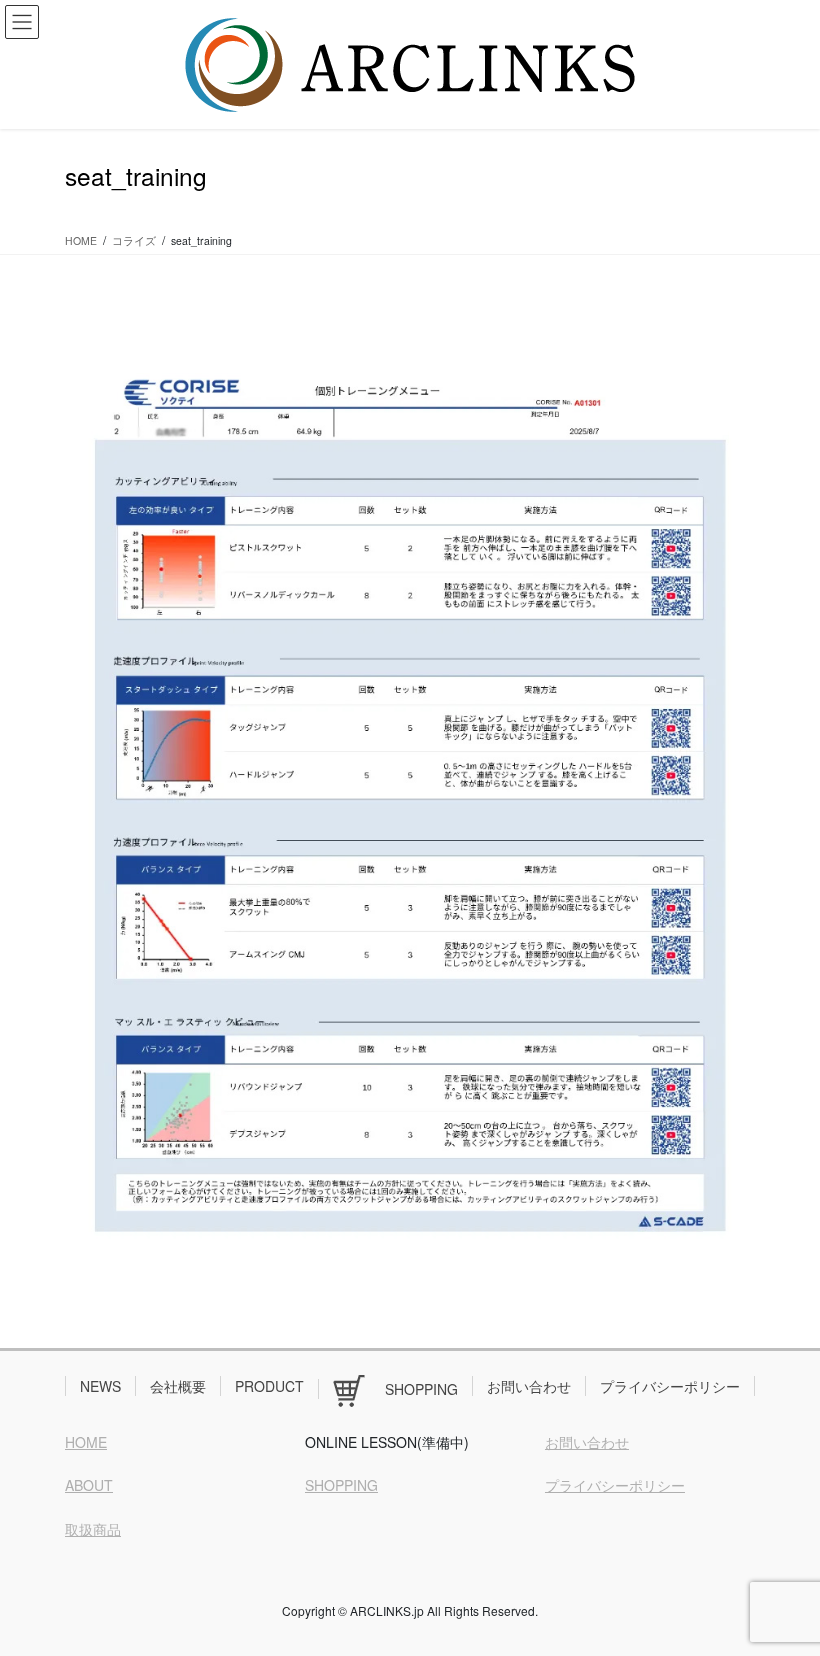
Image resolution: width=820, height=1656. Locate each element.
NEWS (100, 1386)
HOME (86, 1442)
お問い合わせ (529, 1386)
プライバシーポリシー (670, 1386)
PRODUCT (269, 1386)
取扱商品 (93, 1529)
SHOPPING (341, 1485)
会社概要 (178, 1386)
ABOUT (89, 1485)
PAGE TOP (782, 1587)
